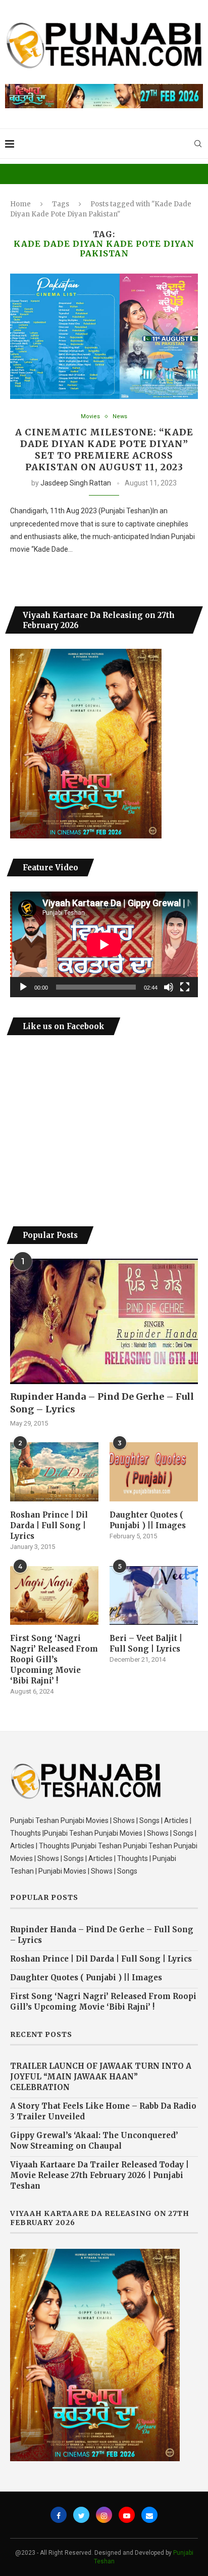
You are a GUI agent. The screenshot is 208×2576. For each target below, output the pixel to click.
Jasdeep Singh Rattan (76, 483)
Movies (90, 416)
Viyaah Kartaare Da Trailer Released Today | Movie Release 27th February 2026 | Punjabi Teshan (99, 2175)
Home (20, 204)
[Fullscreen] (185, 987)
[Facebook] (59, 2515)
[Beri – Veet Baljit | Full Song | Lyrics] (154, 1596)
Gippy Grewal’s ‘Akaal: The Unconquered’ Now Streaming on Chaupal (94, 2141)
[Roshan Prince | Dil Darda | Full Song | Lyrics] (54, 1472)
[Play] (23, 987)
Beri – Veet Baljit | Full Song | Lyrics (146, 1644)
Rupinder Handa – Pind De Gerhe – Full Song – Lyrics (102, 1403)
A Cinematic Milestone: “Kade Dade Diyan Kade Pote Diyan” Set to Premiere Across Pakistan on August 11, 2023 (104, 450)
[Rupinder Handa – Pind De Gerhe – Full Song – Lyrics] (104, 1321)
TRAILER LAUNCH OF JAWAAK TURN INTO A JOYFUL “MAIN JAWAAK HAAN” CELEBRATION (101, 2077)
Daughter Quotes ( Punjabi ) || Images (148, 1520)
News (120, 416)
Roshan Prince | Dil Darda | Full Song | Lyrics (49, 1525)
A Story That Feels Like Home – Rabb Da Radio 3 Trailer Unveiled (103, 2111)
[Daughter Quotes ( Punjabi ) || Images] (154, 1472)
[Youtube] (127, 2515)
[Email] (149, 2515)
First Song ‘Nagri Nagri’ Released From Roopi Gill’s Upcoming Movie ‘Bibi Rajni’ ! (54, 1659)
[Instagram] (104, 2515)
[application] (104, 944)
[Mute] (169, 987)
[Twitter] (81, 2515)
